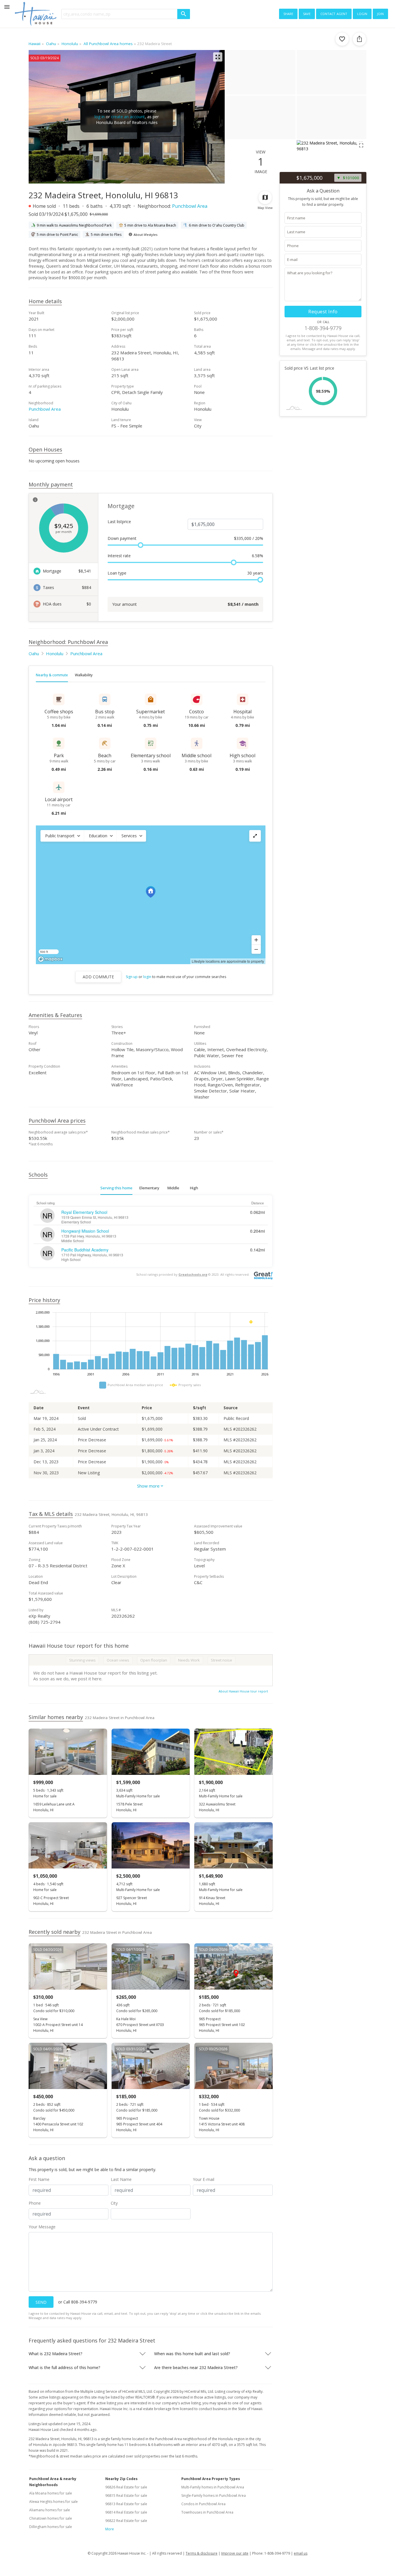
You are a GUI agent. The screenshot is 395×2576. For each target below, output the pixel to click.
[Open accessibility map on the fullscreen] (255, 836)
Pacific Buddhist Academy (85, 1250)
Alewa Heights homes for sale (53, 2502)
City (114, 2203)
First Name (39, 2179)
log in (100, 117)
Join (380, 13)
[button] (62, 836)
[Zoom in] (256, 940)
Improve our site (235, 2553)
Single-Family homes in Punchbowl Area (214, 2496)
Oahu (34, 653)
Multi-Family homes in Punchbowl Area (213, 2487)
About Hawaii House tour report (243, 1691)
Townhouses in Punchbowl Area (207, 2512)
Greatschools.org (193, 1274)
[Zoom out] (256, 949)
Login (362, 13)
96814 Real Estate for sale (126, 2512)
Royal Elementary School (84, 1212)
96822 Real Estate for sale (126, 2521)
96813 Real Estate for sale (126, 2504)
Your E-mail (204, 2179)
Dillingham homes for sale (51, 2527)
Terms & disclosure (202, 2553)
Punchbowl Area (190, 206)
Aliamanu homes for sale (50, 2510)
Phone (35, 2203)
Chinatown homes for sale (51, 2518)
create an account (128, 117)
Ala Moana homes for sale (51, 2493)
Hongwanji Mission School (85, 1231)
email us (301, 2553)
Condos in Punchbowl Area (203, 2504)
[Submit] (184, 14)
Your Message (42, 2227)
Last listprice (119, 522)
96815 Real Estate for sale (126, 2496)
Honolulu (55, 653)
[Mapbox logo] (50, 959)
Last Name (121, 2179)
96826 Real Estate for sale (126, 2487)
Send (41, 2302)
